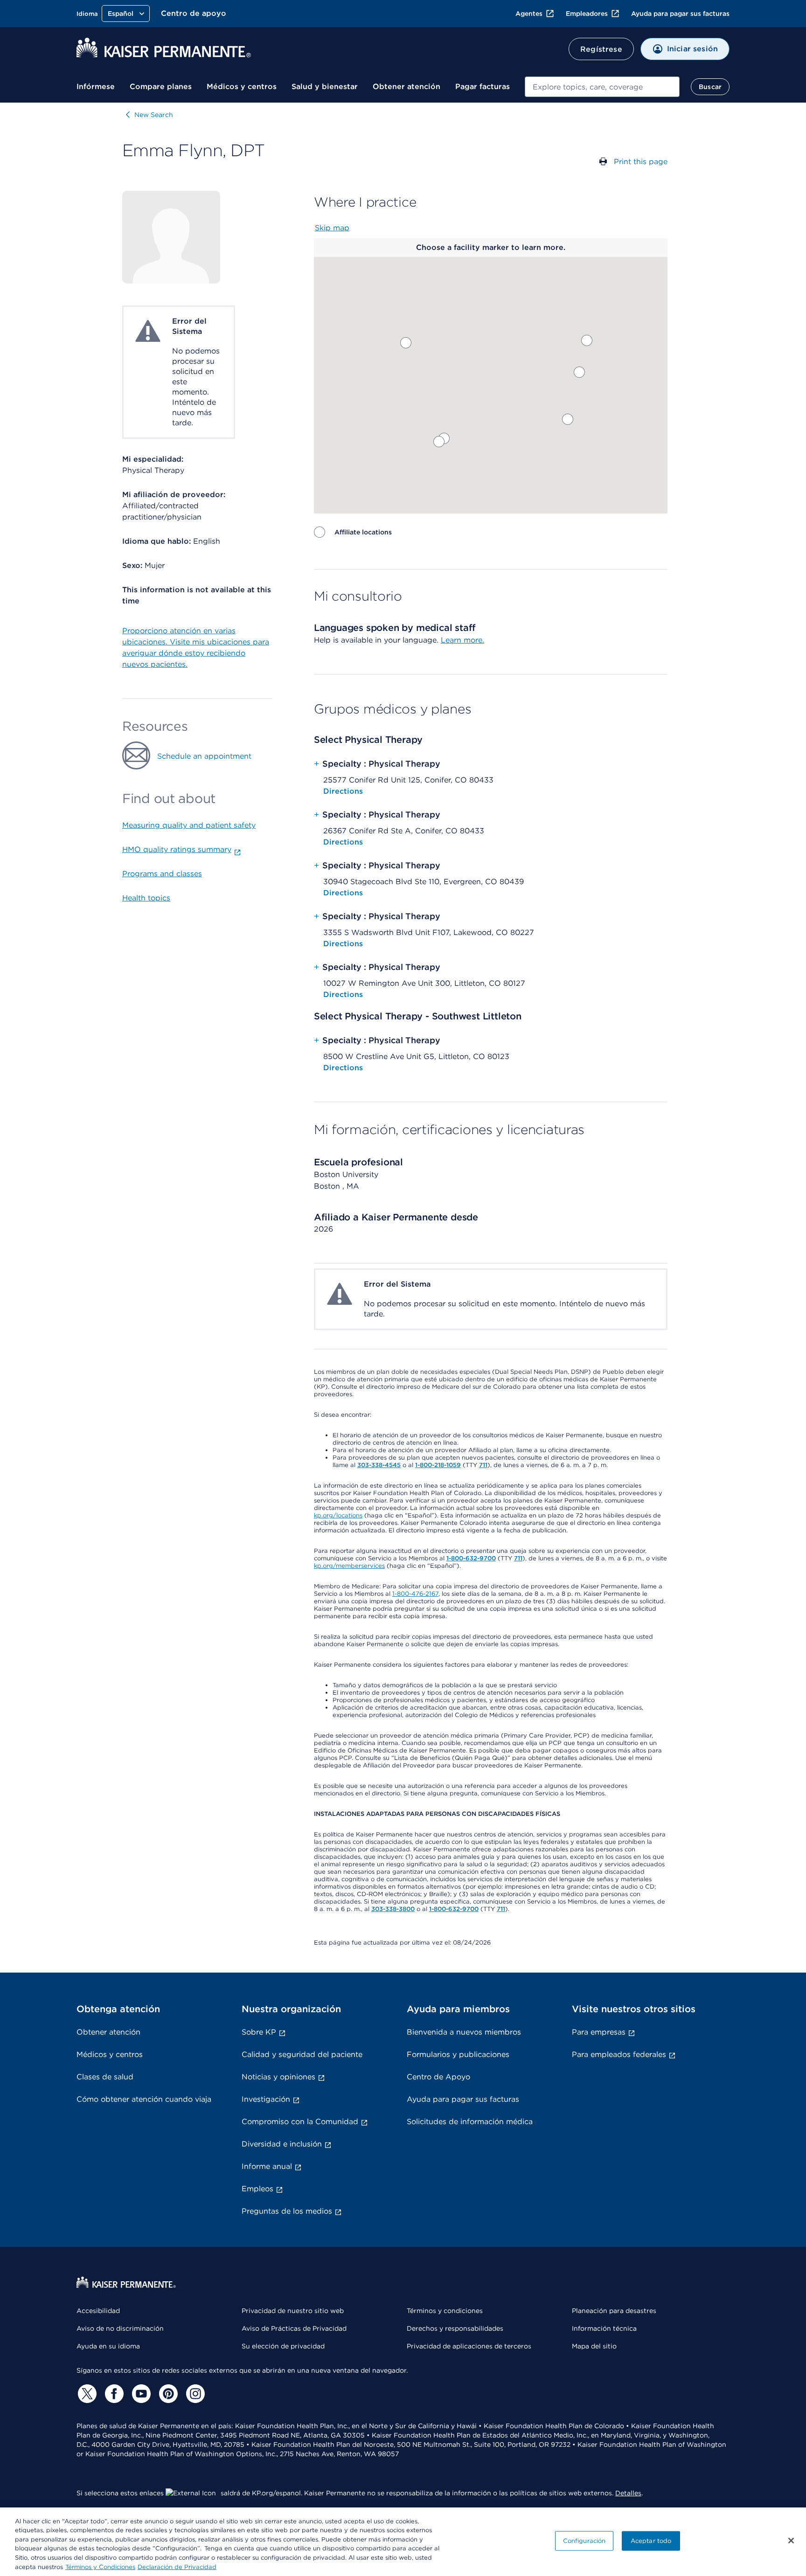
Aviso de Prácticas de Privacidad (294, 2328)
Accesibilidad (98, 2311)
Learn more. (462, 640)
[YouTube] (140, 2394)
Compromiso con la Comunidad (300, 2122)
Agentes (529, 14)
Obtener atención (406, 87)
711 (483, 1465)
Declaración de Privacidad (177, 2566)
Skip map (332, 228)
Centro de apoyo (194, 13)
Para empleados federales (619, 2054)
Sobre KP (259, 2032)
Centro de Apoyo (438, 2077)
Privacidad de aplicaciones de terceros (469, 2346)
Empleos (257, 2189)
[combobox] (602, 87)
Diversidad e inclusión (282, 2144)
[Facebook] (113, 2394)
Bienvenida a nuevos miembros (464, 2032)
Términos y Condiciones (100, 2566)
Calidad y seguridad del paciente (302, 2054)
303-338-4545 (379, 1465)
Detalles (628, 2493)
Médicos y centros (242, 87)
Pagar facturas (483, 87)
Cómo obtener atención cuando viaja (144, 2099)
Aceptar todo (651, 2541)
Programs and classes (162, 874)
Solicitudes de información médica (470, 2122)
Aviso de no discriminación (120, 2328)
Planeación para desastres (614, 2311)
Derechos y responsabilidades (455, 2328)
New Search (154, 115)
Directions (343, 791)
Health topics (146, 898)
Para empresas (599, 2032)
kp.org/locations (338, 1515)
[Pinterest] (167, 2394)
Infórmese (96, 87)
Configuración (584, 2541)
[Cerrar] (791, 2541)
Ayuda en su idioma (108, 2346)
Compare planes (161, 87)
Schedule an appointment (204, 756)
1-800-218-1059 (438, 1465)
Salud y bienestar (325, 87)
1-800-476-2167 (415, 1594)
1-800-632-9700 (471, 1558)
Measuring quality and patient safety (189, 825)
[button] (568, 419)
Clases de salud (105, 2077)
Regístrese (601, 49)
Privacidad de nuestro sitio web (293, 2311)
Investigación (266, 2099)
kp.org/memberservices (349, 1566)
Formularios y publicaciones (458, 2054)
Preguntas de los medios (287, 2211)
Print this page (641, 162)
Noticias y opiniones (278, 2077)
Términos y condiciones (445, 2311)
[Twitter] (86, 2394)
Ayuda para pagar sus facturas (680, 14)
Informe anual (267, 2166)
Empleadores (587, 14)
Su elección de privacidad (283, 2346)
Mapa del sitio (594, 2346)
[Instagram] (194, 2394)
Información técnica (604, 2328)
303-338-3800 (393, 1909)
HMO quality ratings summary (177, 849)
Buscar (710, 87)
